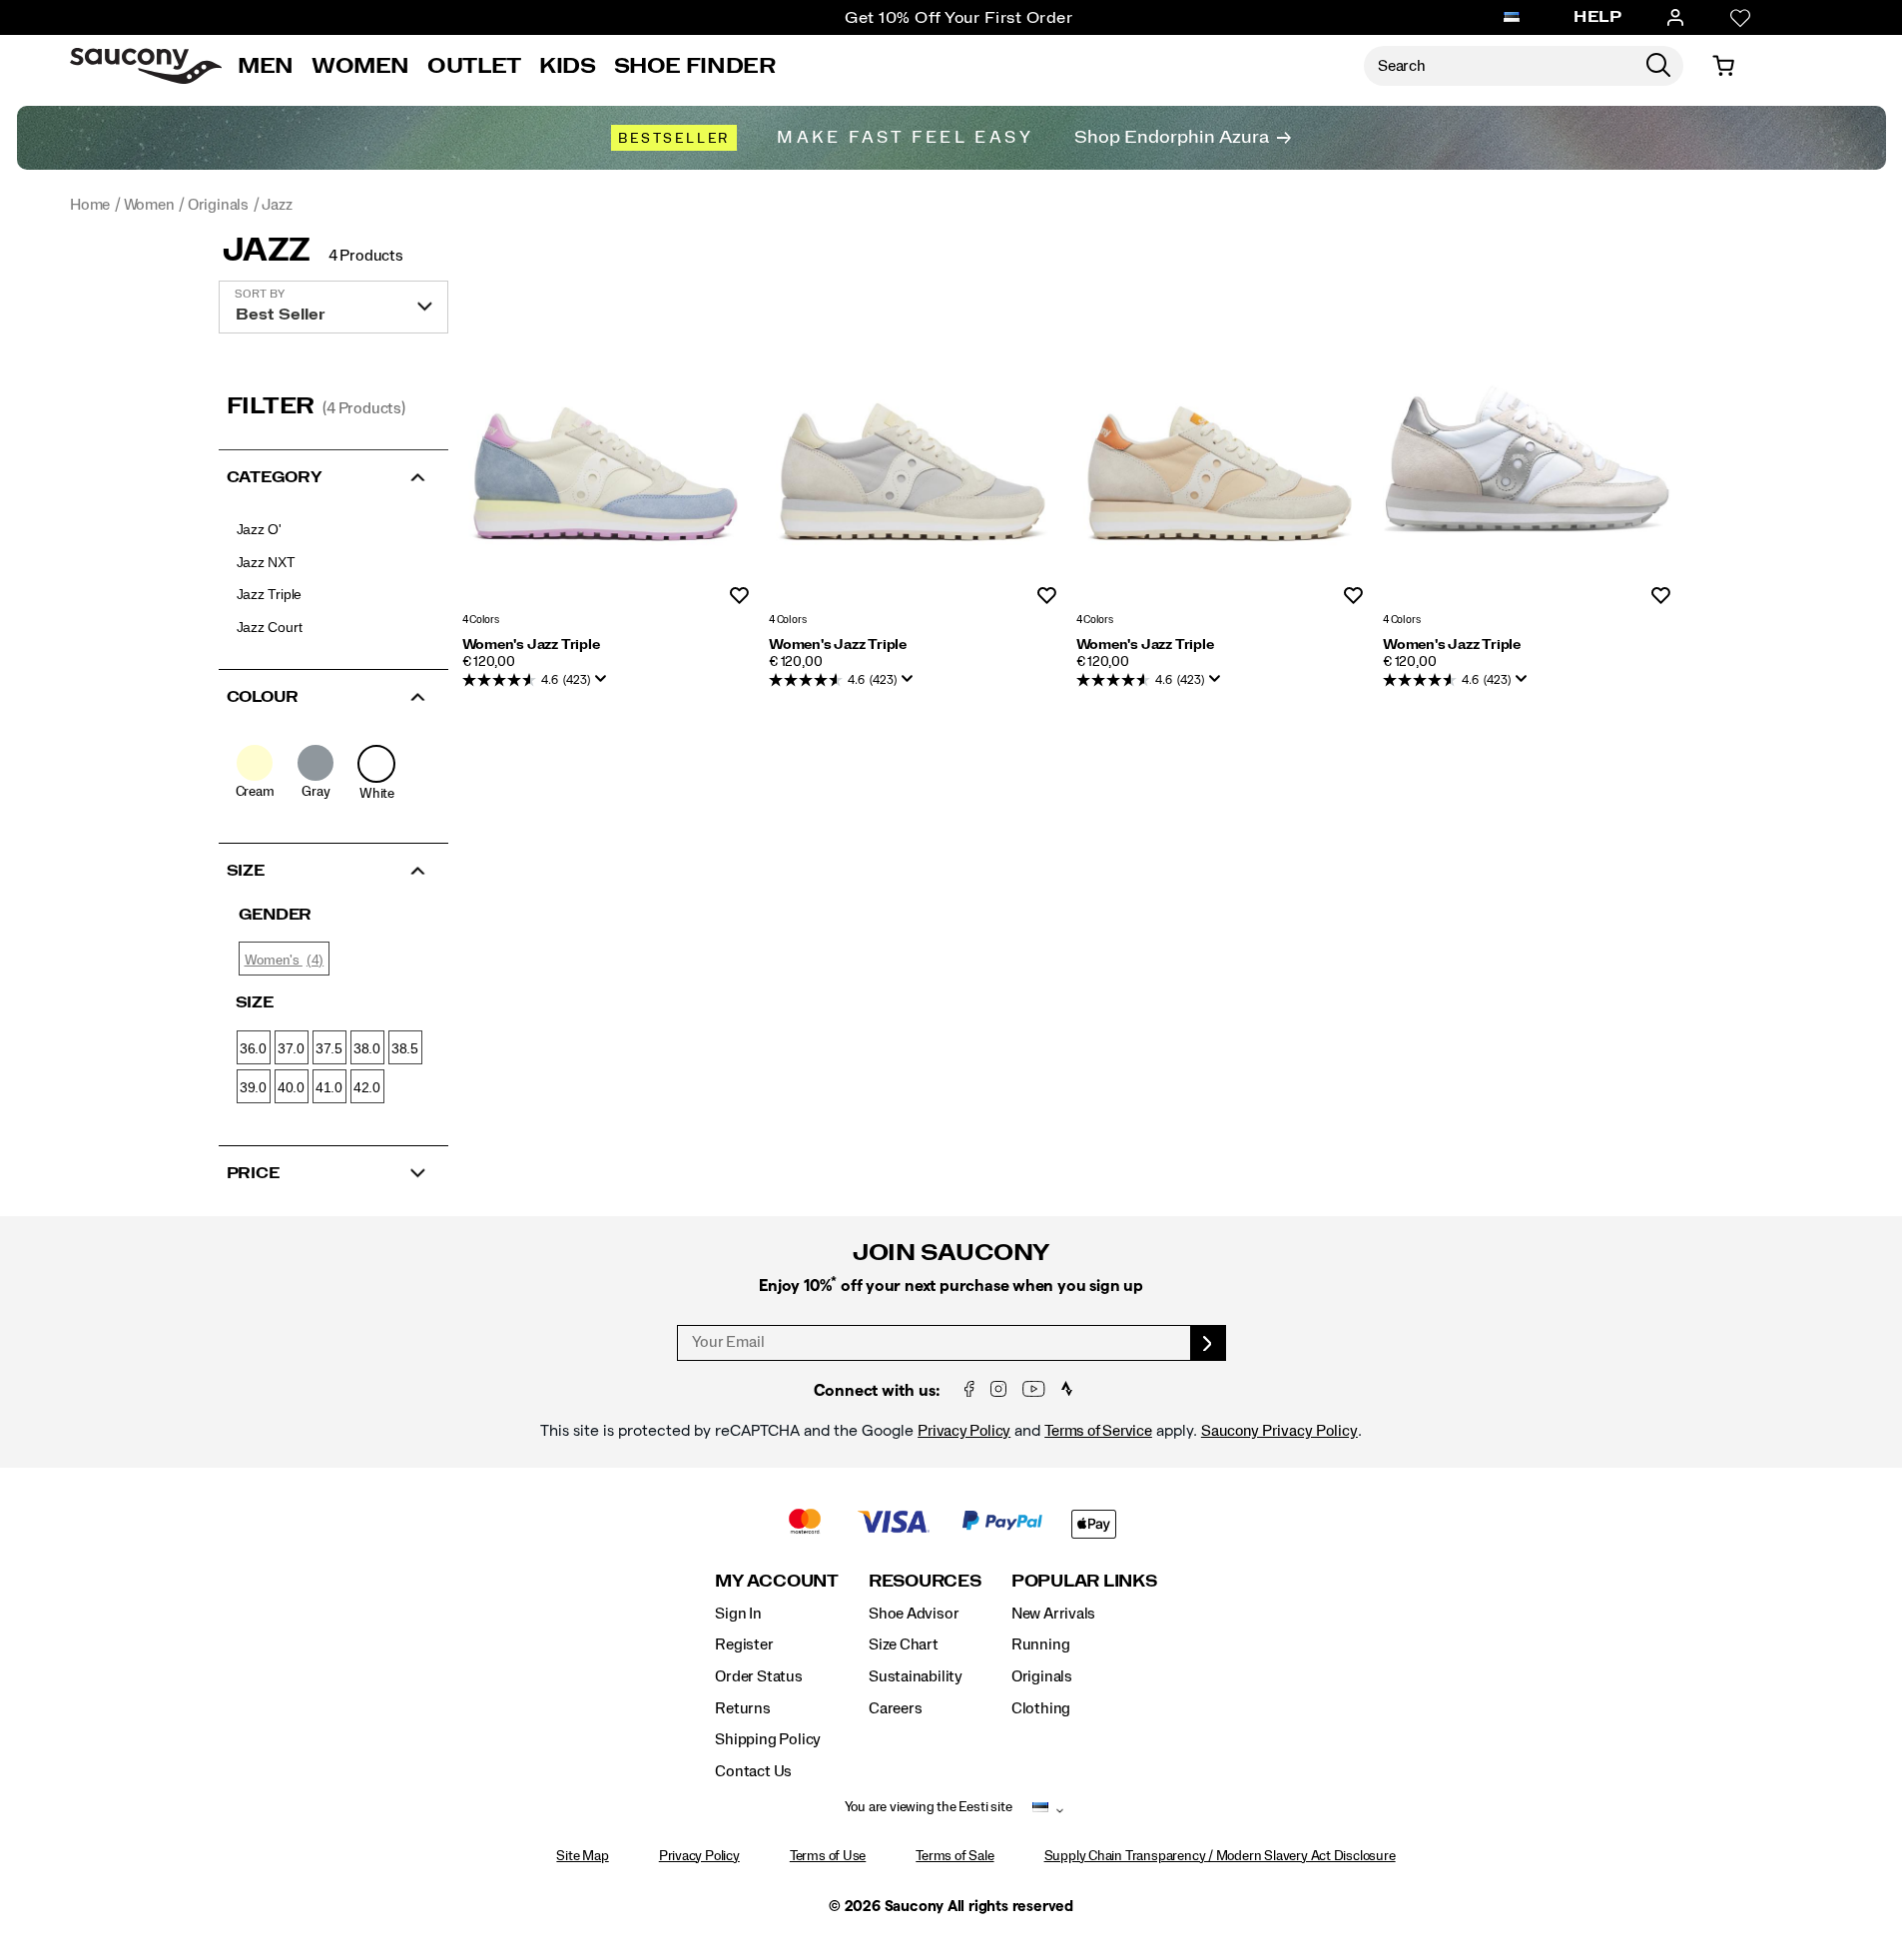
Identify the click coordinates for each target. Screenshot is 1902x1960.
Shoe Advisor (914, 1614)
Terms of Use (828, 1856)
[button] (333, 475)
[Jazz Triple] (606, 459)
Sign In (738, 1614)
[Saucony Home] (146, 66)
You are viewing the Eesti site (929, 1807)
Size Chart (904, 1644)
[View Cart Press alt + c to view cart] (1723, 66)
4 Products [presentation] (366, 256)
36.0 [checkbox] (253, 1048)
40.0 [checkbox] (291, 1087)
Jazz (267, 251)
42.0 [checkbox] (367, 1087)
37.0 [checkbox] (291, 1048)
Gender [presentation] (276, 915)
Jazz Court (270, 627)
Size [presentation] (255, 1002)
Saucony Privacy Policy (1279, 1431)
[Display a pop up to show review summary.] (605, 685)
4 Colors (481, 620)
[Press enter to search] (1658, 66)
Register (744, 1644)
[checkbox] (255, 773)
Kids (568, 66)
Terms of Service (1098, 1431)
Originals (1042, 1676)
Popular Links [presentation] (1084, 1581)
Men (266, 66)
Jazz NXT (266, 562)
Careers (896, 1708)
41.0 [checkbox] (329, 1087)
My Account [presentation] (777, 1581)
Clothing (1041, 1708)
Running (1041, 1644)
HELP (1597, 17)
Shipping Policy (768, 1739)
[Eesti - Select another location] (1512, 18)
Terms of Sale (954, 1856)
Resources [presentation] (925, 1581)
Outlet (474, 66)
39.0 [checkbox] (253, 1087)
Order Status (758, 1676)
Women (360, 66)
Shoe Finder (695, 66)
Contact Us (753, 1771)
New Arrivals (1053, 1614)
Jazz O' (260, 529)
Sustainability (916, 1676)
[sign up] (1209, 1343)
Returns (743, 1708)
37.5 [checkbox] (329, 1048)
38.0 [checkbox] (367, 1048)
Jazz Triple (270, 594)
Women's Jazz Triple (531, 645)
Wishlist (739, 597)
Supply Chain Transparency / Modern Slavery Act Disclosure (1220, 1856)
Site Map (582, 1856)
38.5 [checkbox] (405, 1048)
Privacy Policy (964, 1431)
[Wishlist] (1740, 18)
